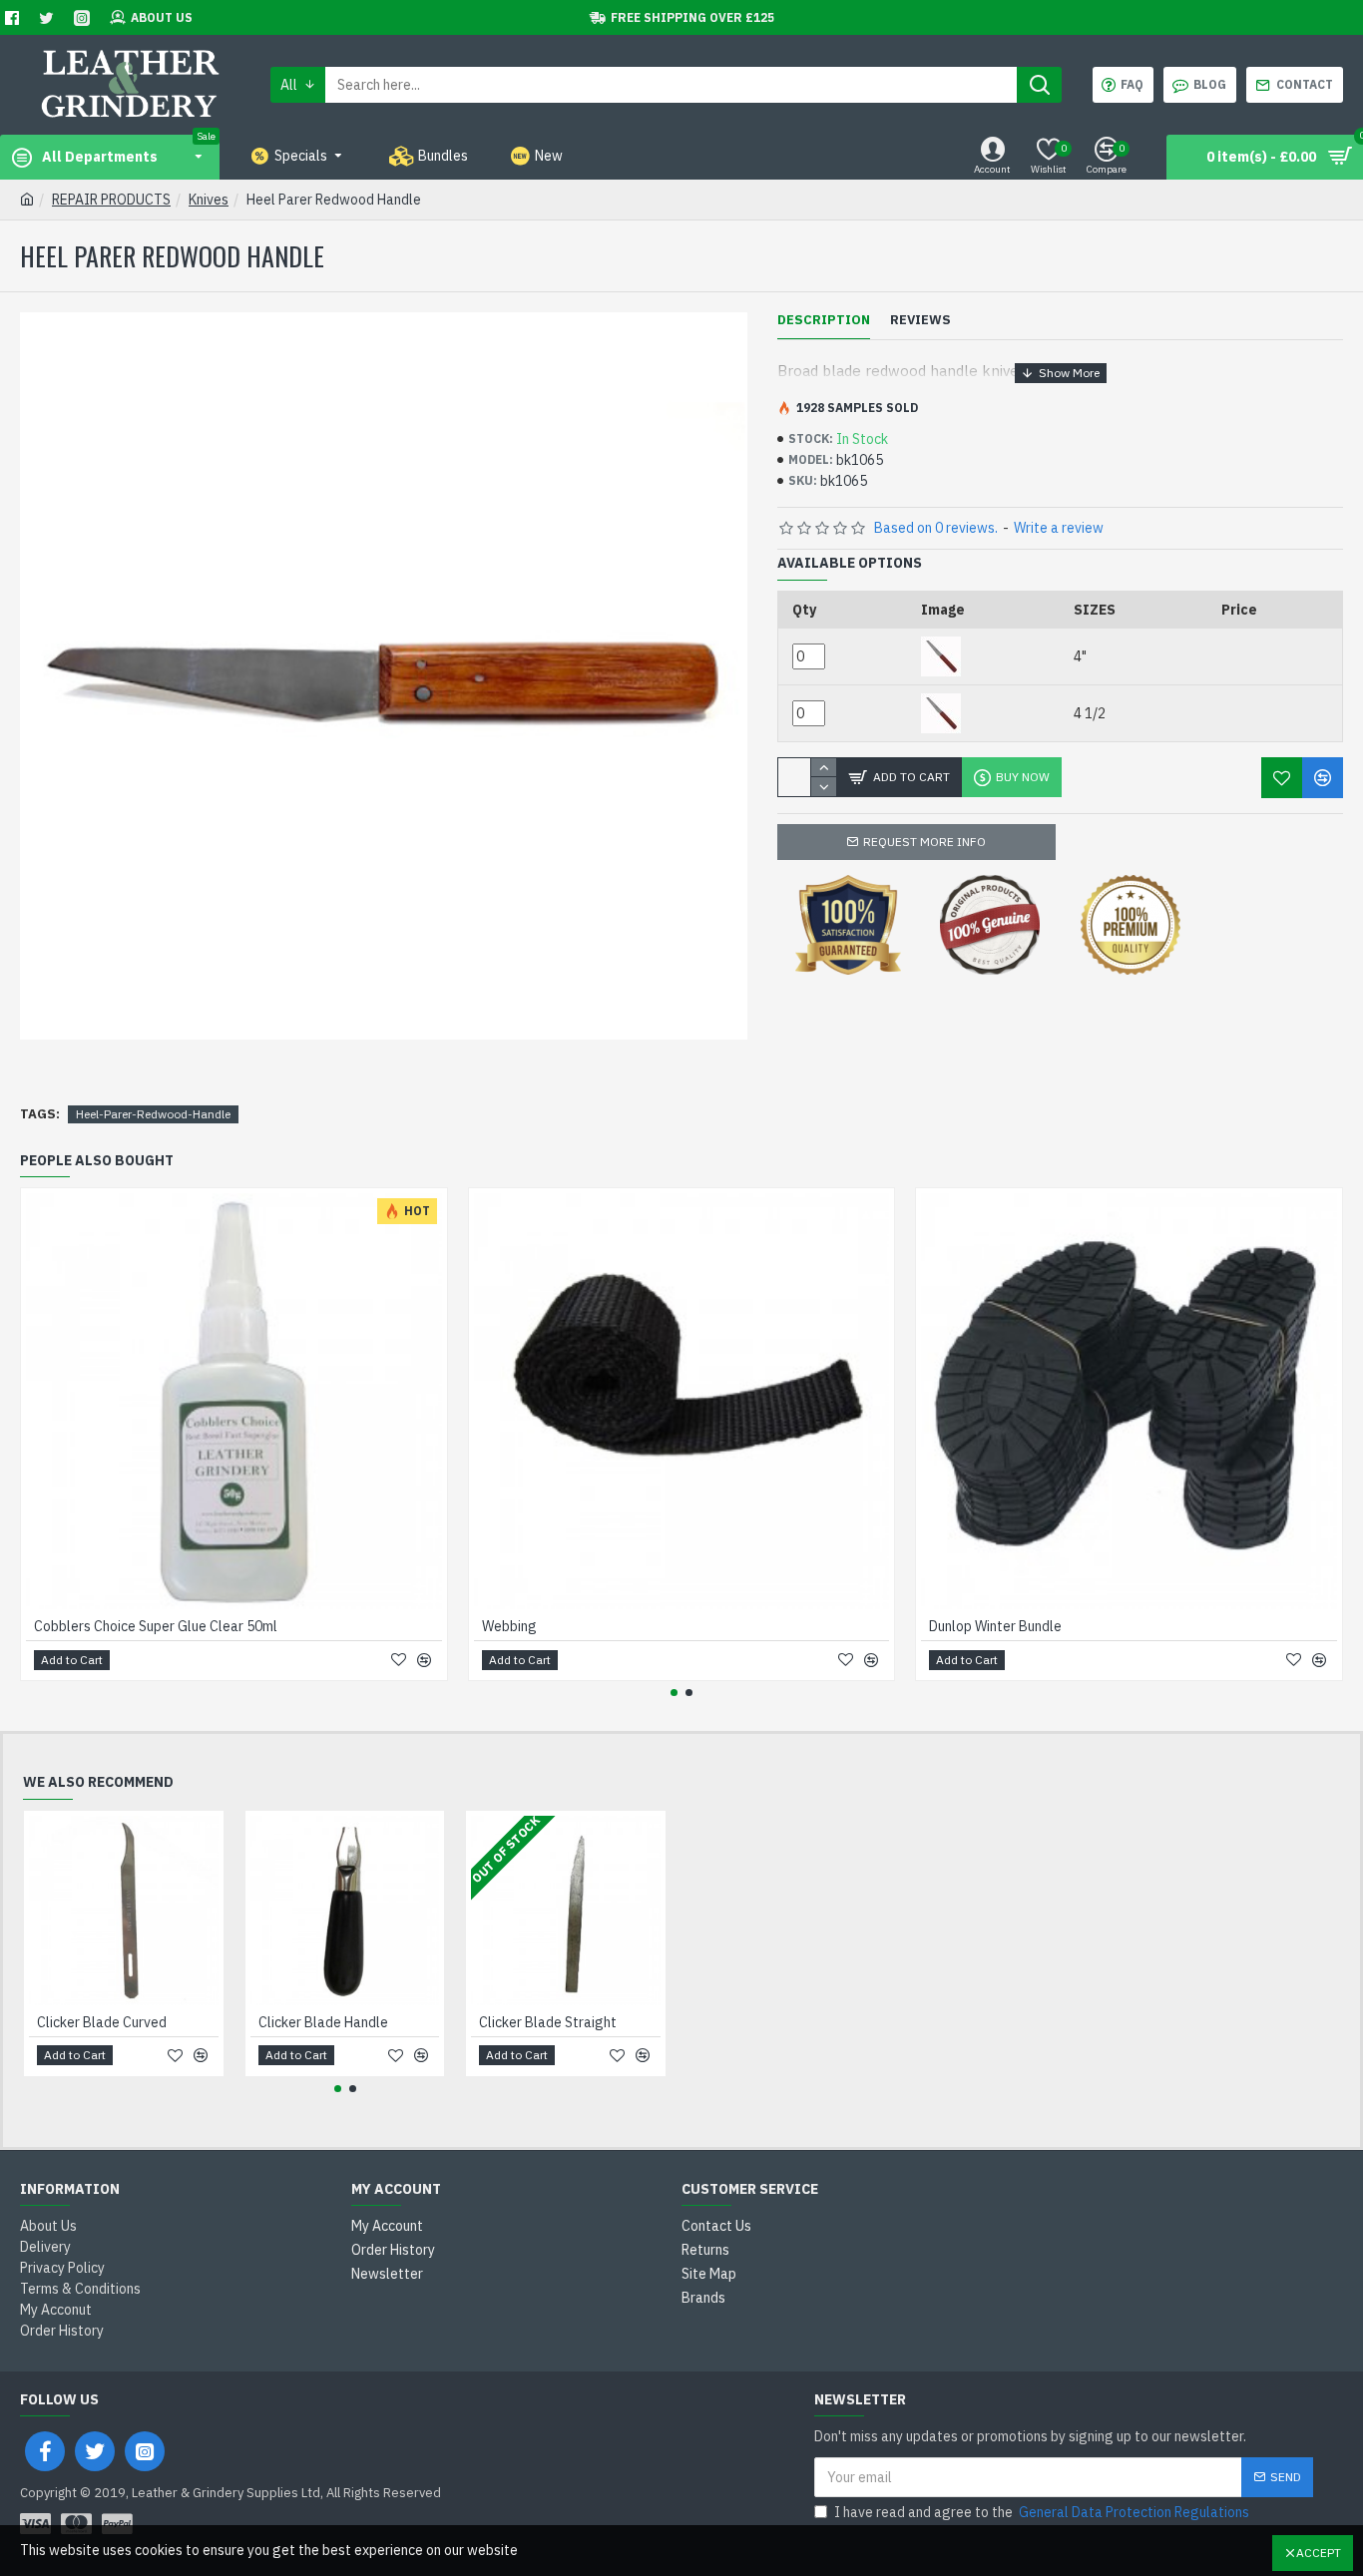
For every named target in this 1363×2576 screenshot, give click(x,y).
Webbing (509, 1626)
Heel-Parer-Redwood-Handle (153, 1114)
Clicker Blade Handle (323, 2022)
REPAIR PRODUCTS (111, 200)
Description (824, 320)
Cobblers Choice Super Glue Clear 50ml (156, 1626)
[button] (674, 1693)
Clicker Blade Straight (548, 2022)
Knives (209, 200)
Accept (1319, 2553)
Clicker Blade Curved (102, 2022)
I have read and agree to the (1042, 2512)
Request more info (924, 842)
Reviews (920, 320)
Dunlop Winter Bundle (995, 1626)
